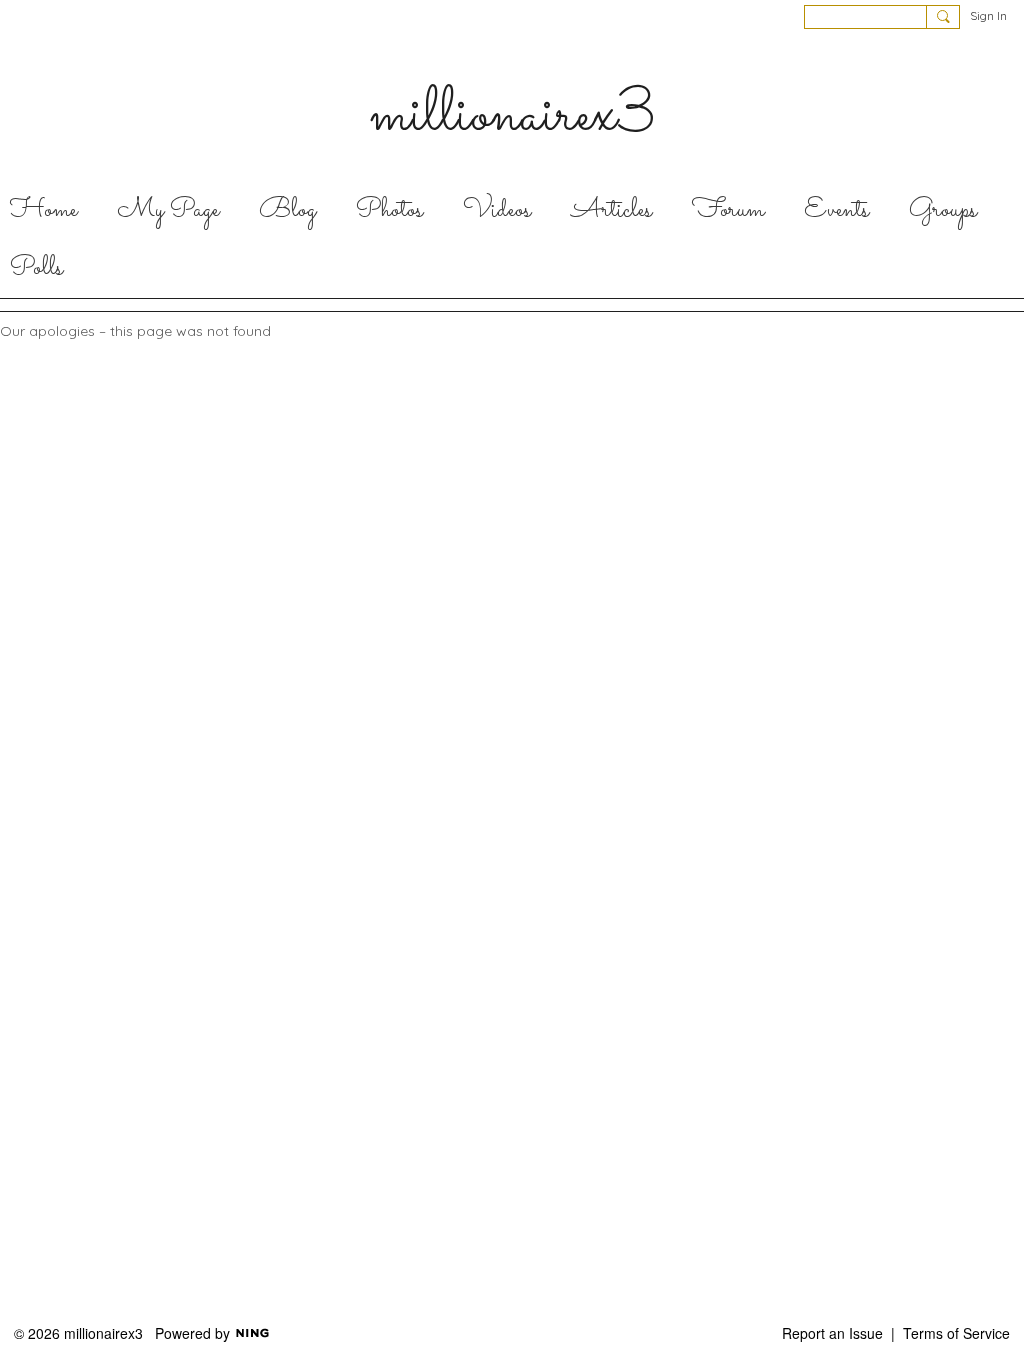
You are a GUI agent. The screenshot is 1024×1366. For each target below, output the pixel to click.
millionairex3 (512, 116)
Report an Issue (832, 1333)
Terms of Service (956, 1333)
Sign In (988, 15)
